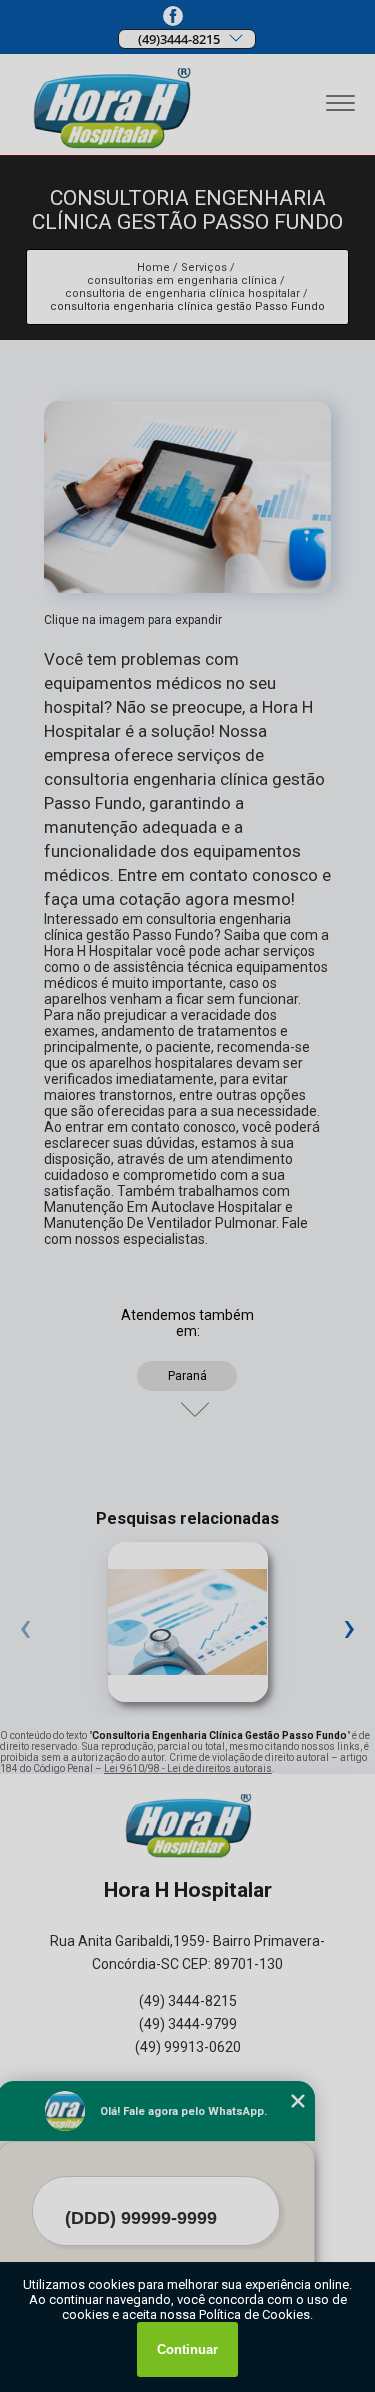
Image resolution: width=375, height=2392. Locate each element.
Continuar (187, 2349)
